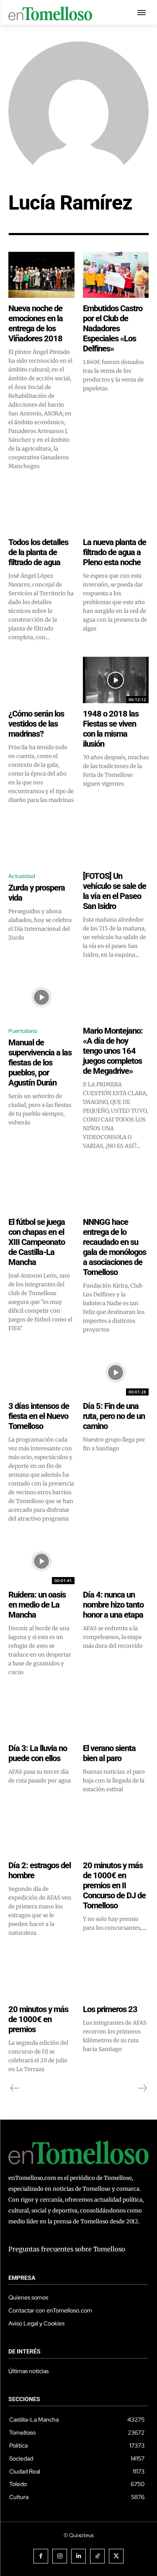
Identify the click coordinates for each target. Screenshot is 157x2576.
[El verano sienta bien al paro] (116, 1715)
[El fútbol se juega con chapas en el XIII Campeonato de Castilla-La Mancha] (41, 1188)
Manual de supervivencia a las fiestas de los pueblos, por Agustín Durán (40, 1063)
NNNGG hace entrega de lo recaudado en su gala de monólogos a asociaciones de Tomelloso (115, 1247)
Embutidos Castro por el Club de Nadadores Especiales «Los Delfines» (113, 328)
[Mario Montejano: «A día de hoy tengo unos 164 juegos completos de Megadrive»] (116, 997)
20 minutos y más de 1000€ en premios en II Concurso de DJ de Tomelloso (114, 1885)
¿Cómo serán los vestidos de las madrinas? (36, 724)
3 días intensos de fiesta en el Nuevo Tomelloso (39, 1416)
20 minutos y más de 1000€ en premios (38, 2019)
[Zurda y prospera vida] (41, 842)
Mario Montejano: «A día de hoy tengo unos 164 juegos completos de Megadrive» (113, 1051)
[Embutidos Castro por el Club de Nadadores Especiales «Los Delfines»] (116, 275)
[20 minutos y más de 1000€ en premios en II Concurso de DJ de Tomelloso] (116, 1832)
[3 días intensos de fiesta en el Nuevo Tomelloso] (41, 1372)
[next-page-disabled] (142, 2088)
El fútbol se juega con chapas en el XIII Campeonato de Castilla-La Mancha (37, 1242)
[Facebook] (41, 2556)
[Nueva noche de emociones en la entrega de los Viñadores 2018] (41, 275)
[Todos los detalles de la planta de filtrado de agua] (41, 509)
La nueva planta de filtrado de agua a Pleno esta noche (115, 552)
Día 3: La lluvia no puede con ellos (38, 1753)
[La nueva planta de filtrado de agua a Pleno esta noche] (116, 509)
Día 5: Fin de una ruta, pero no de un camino (114, 1416)
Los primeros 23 (110, 2009)
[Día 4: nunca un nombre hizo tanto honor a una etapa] (116, 1561)
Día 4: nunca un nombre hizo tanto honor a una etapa (113, 1605)
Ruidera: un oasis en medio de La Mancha (37, 1605)
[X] (116, 2556)
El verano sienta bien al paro (109, 1753)
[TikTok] (97, 2556)
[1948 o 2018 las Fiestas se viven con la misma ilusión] (116, 680)
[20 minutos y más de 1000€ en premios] (41, 1975)
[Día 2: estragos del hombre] (41, 1832)
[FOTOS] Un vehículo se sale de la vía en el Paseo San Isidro (115, 891)
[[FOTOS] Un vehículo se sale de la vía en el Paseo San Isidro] (116, 842)
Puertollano (23, 1031)
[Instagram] (60, 2556)
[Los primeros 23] (116, 1975)
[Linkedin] (78, 2556)
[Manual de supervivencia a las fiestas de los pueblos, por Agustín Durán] (41, 997)
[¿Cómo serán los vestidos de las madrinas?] (41, 680)
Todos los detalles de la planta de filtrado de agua (38, 552)
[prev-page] (15, 2088)
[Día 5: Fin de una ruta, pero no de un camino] (116, 1372)
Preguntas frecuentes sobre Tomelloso (67, 2249)
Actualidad (22, 876)
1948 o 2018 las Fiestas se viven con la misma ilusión (111, 729)
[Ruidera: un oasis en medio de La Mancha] (41, 1561)
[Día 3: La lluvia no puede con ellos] (41, 1715)
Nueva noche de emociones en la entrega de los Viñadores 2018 (36, 323)
